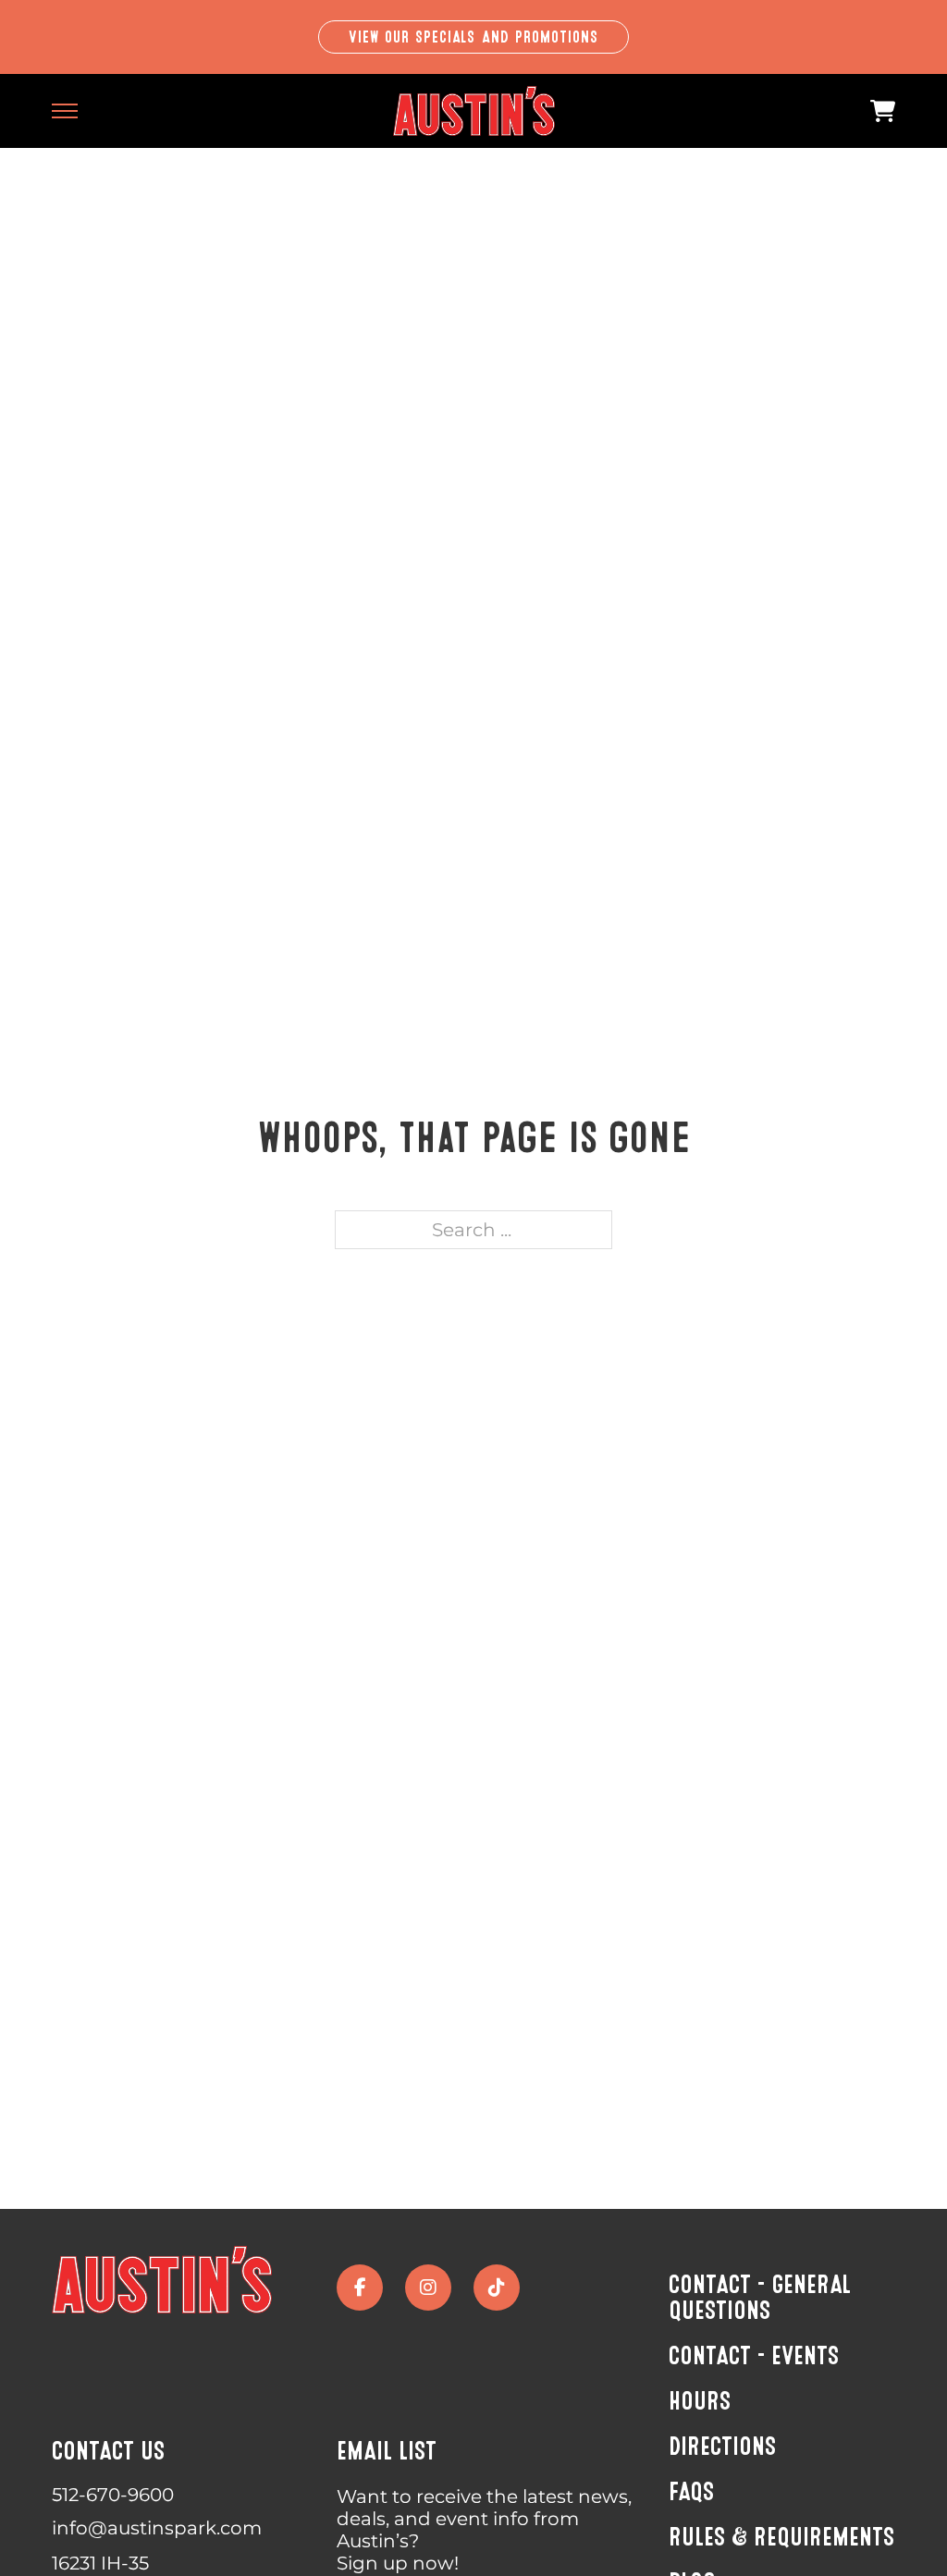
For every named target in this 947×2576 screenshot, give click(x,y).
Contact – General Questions (760, 2298)
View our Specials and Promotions (474, 37)
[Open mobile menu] (65, 111)
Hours (700, 2401)
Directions (722, 2447)
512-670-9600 (113, 2495)
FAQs (691, 2492)
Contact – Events (754, 2356)
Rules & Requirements (781, 2537)
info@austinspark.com (157, 2528)
